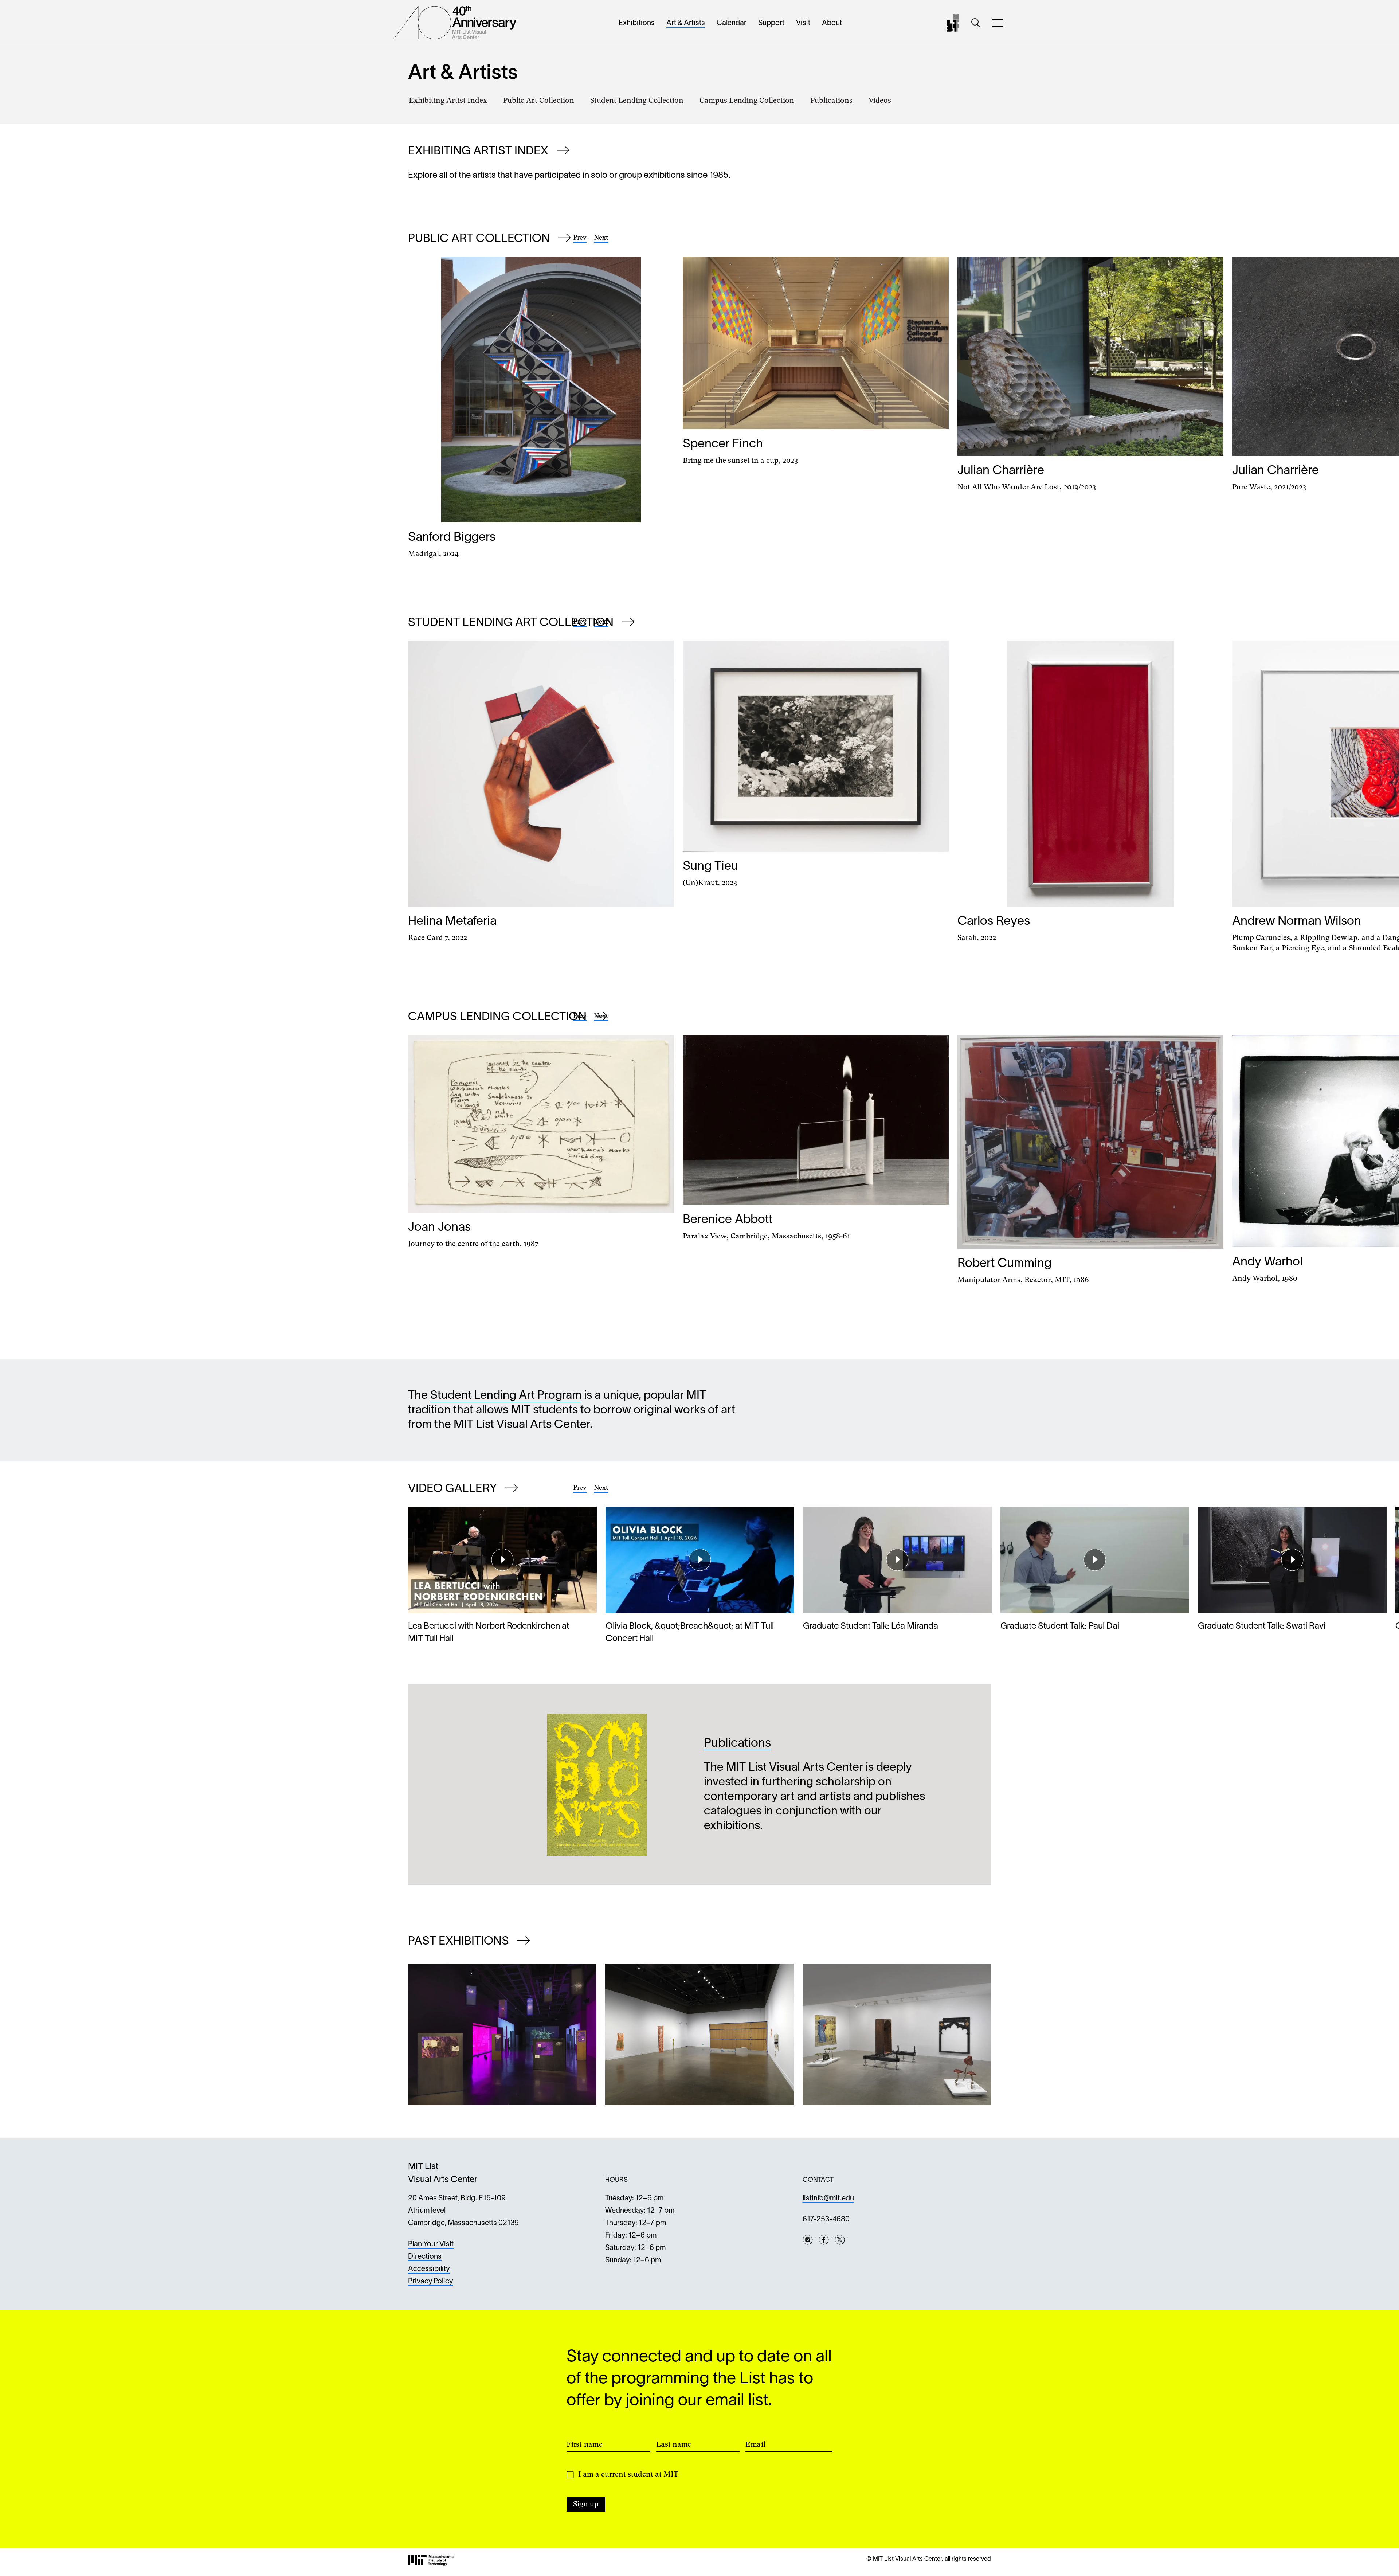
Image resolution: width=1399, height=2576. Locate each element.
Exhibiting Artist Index (448, 100)
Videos (880, 100)
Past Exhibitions (460, 1941)
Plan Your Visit (431, 2244)
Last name (674, 2444)
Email (755, 2444)
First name (585, 2444)
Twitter (840, 2240)
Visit (803, 23)
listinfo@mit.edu (828, 2199)
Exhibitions (637, 23)
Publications (831, 100)
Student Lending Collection (637, 100)
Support (771, 23)
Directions (425, 2257)
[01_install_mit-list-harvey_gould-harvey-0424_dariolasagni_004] (897, 2034)
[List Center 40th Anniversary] (455, 23)
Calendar (732, 23)
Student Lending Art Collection (512, 623)
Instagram (808, 2240)
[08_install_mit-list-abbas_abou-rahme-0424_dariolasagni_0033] (502, 2034)
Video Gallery (454, 1489)
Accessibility (429, 2269)
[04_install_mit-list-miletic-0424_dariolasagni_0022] (699, 2034)
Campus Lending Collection (747, 100)
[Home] (953, 23)
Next (601, 237)
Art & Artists (686, 23)
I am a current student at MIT (628, 2474)
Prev (580, 237)
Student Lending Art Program (506, 1396)
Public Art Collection (539, 100)
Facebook (824, 2240)
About (832, 23)
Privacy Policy (430, 2282)
